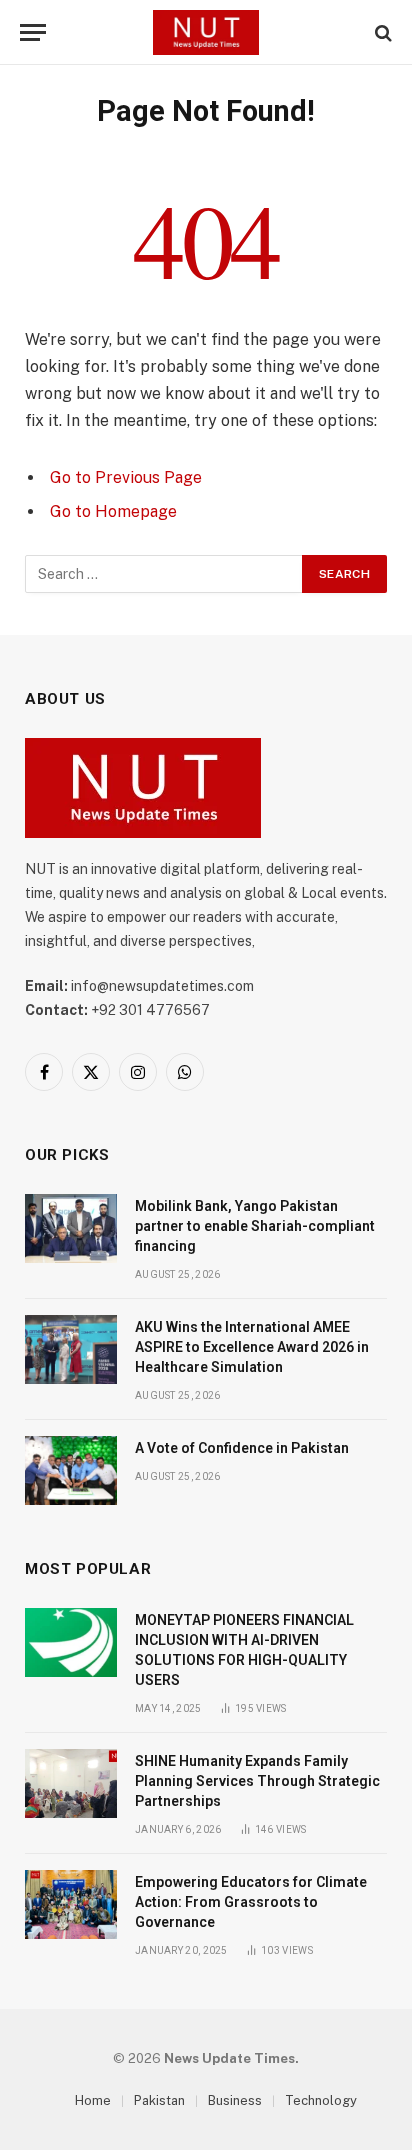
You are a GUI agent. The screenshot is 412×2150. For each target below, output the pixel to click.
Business (235, 2100)
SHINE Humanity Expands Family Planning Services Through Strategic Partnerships (257, 1781)
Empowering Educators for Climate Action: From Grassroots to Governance (251, 1902)
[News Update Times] (206, 32)
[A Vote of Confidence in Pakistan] (71, 1470)
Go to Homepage (113, 511)
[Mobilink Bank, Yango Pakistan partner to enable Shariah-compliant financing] (71, 1228)
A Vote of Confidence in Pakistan (242, 1448)
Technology (321, 2100)
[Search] (381, 32)
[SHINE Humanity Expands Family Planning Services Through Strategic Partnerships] (71, 1783)
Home (93, 2100)
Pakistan (159, 2100)
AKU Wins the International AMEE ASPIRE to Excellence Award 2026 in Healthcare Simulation (252, 1347)
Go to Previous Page (126, 477)
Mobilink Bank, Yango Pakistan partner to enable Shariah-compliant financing (255, 1226)
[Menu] (33, 32)
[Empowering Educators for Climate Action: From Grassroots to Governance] (71, 1904)
